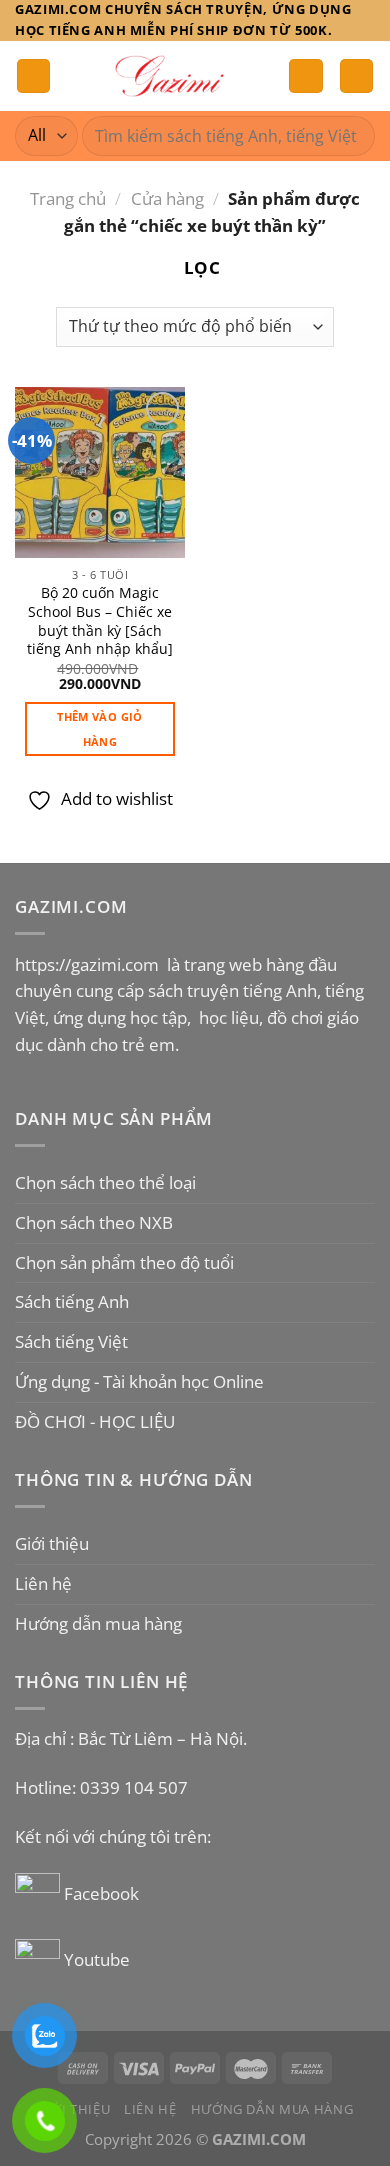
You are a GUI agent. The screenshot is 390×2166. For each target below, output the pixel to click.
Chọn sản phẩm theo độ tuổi (124, 1262)
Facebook (103, 1893)
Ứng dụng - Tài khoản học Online (139, 1381)
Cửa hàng (167, 198)
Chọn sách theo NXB (94, 1222)
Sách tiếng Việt (71, 1341)
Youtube (97, 1959)
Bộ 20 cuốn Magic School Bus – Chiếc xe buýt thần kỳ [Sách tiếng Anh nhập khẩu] (100, 621)
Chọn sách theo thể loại (105, 1182)
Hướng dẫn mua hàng (98, 1623)
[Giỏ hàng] (357, 76)
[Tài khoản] (306, 76)
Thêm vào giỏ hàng (99, 729)
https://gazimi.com (89, 964)
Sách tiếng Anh (72, 1301)
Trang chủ (68, 198)
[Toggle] (367, 1183)
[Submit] (351, 135)
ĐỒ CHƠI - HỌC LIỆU (95, 1421)
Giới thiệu (52, 1543)
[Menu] (34, 76)
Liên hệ (43, 1583)
